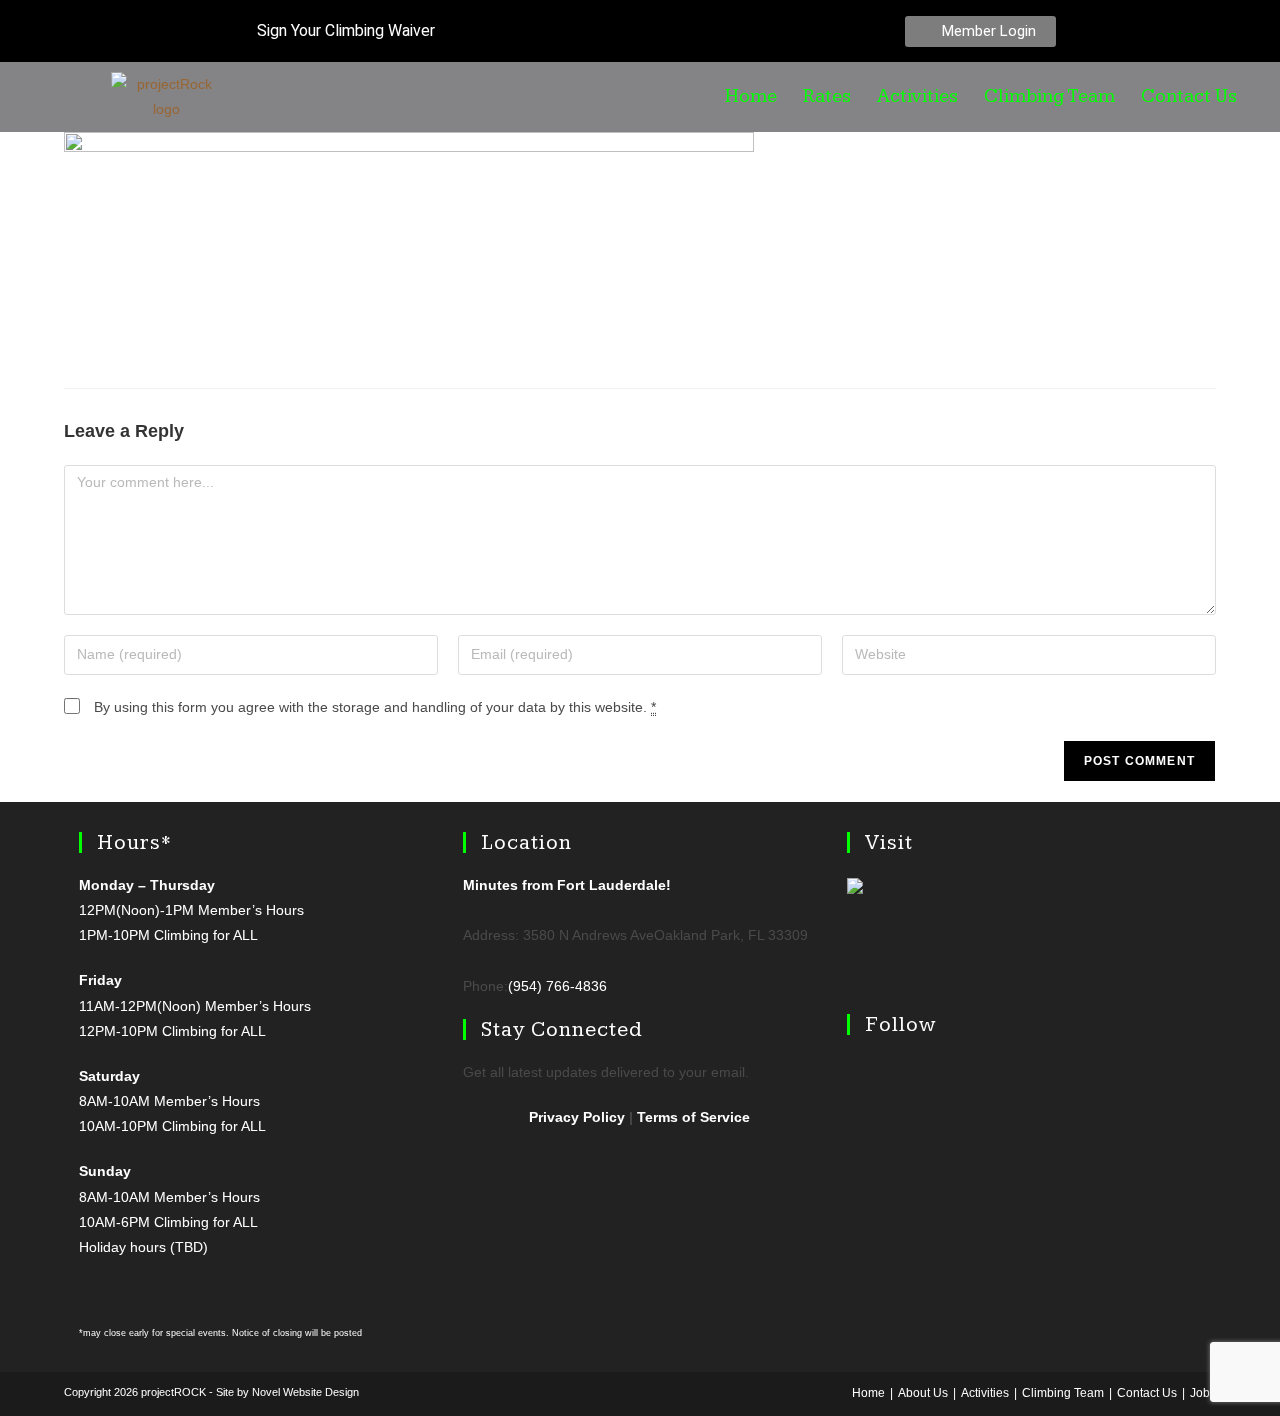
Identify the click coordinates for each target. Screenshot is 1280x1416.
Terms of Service (693, 1117)
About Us (923, 1393)
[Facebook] (1123, 31)
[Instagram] (1165, 31)
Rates (827, 97)
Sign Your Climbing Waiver (344, 30)
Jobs (1203, 1393)
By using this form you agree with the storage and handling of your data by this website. (375, 707)
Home (751, 97)
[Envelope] (1207, 31)
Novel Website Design (305, 1392)
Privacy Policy (577, 1117)
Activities (917, 97)
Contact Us (1189, 97)
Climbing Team (1049, 97)
